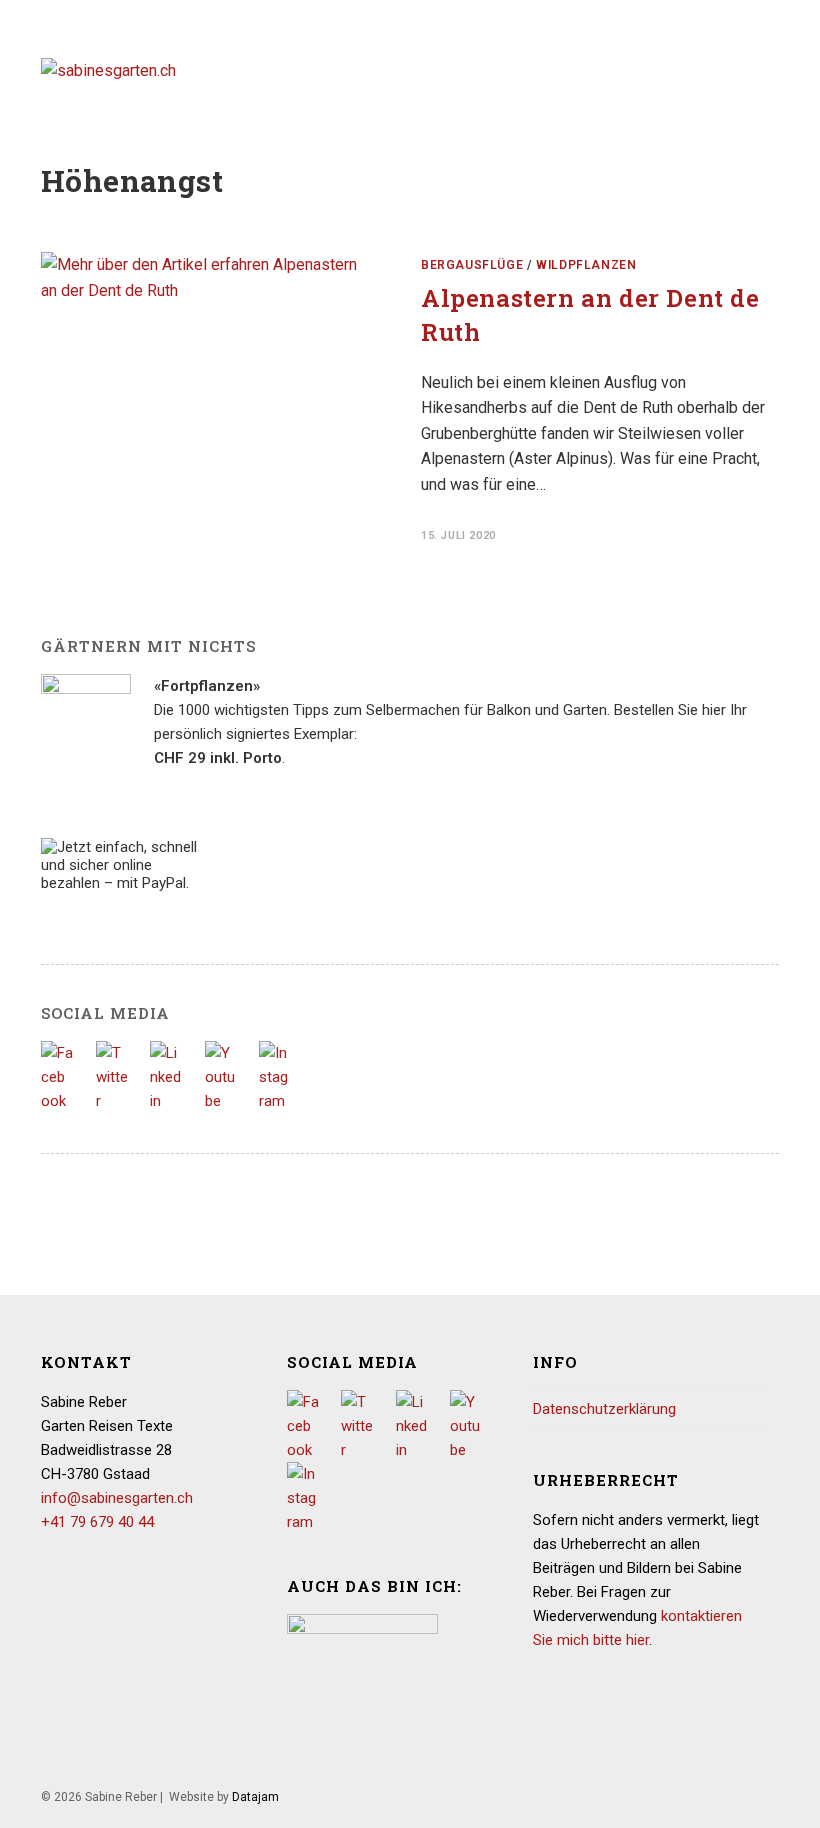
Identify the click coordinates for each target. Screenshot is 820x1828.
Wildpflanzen (586, 265)
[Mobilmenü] (772, 69)
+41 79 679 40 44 (97, 1522)
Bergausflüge (472, 265)
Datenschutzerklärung (604, 1409)
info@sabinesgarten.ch (117, 1498)
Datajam (255, 1797)
